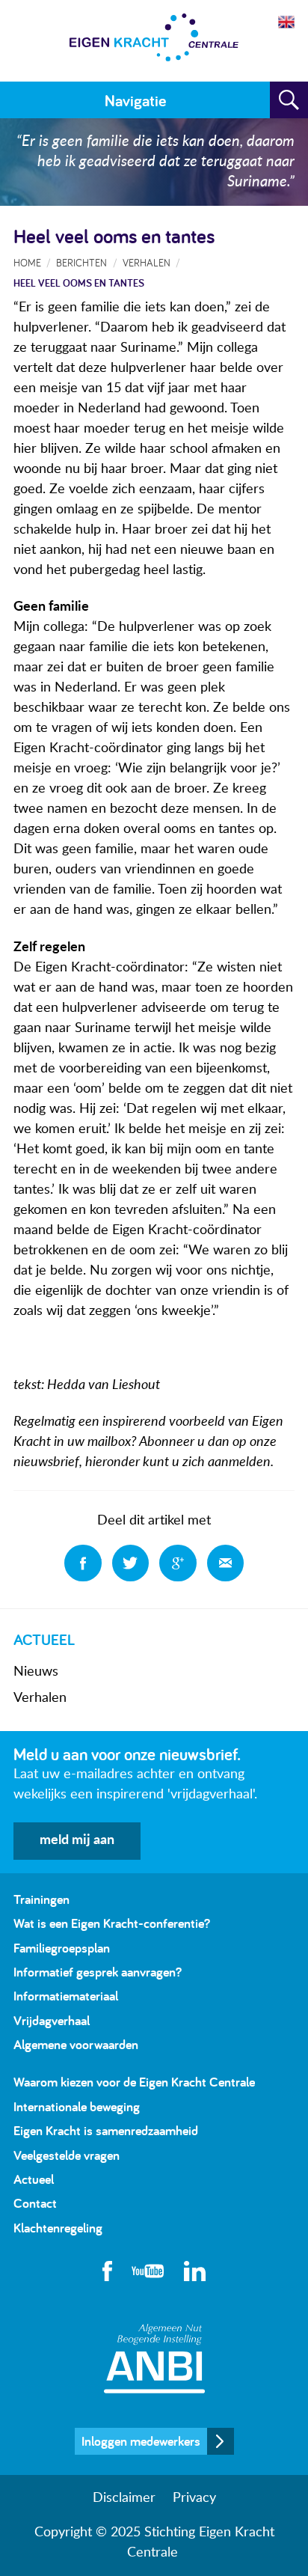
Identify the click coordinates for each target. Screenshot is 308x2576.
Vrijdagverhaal (52, 2020)
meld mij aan (77, 1840)
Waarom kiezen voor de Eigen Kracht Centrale (134, 2082)
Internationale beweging (77, 2106)
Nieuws (36, 1672)
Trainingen (41, 1899)
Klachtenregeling (58, 2228)
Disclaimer (124, 2498)
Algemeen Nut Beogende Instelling (154, 2359)
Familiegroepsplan (62, 1948)
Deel (83, 1563)
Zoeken (289, 100)
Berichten (81, 262)
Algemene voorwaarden (76, 2044)
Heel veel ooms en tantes (79, 283)
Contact (35, 2203)
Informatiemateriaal (66, 1996)
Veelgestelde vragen (67, 2155)
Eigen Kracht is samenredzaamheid (106, 2130)
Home (27, 262)
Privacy (194, 2498)
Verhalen (40, 1698)
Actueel (34, 2179)
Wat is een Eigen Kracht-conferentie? (112, 1923)
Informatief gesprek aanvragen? (98, 1972)
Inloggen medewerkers (141, 2441)
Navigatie (135, 100)
